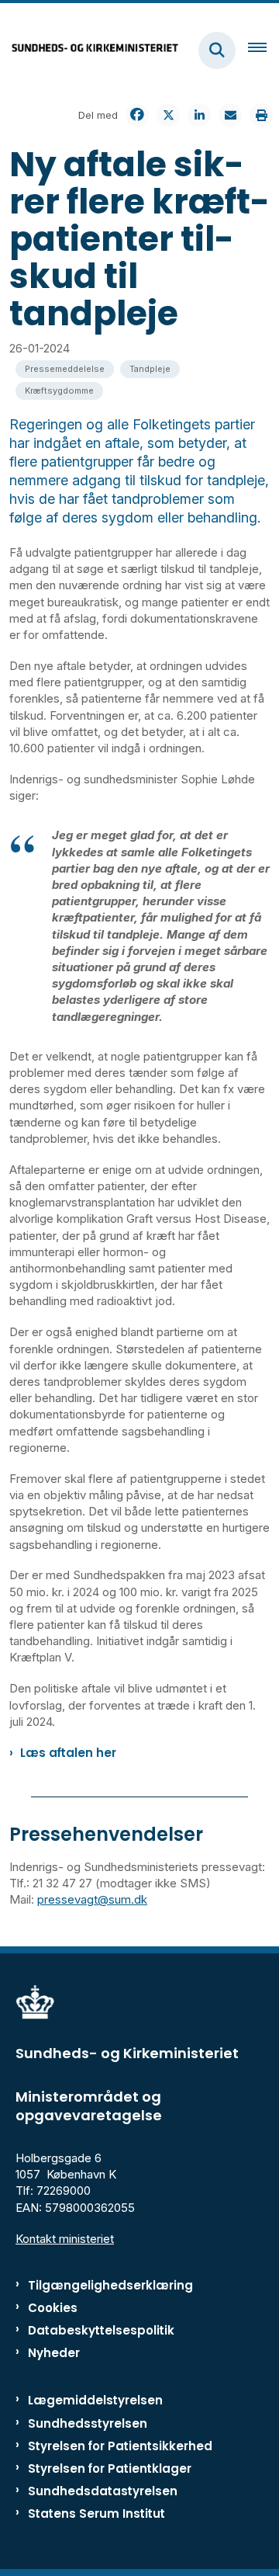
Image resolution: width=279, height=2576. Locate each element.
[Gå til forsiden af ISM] (90, 50)
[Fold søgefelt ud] (217, 50)
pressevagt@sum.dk (92, 1899)
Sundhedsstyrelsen (88, 2423)
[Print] (261, 115)
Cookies (53, 2308)
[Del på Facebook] (137, 115)
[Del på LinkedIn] (199, 115)
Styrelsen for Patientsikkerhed (120, 2446)
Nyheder (54, 2353)
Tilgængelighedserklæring (110, 2285)
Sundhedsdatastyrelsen (103, 2491)
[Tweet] (168, 115)
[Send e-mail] (230, 115)
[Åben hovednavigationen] (263, 50)
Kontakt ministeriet (65, 2239)
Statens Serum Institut (96, 2514)
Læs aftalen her (68, 1753)
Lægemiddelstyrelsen (95, 2400)
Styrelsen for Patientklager (110, 2468)
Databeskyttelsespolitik (101, 2330)
